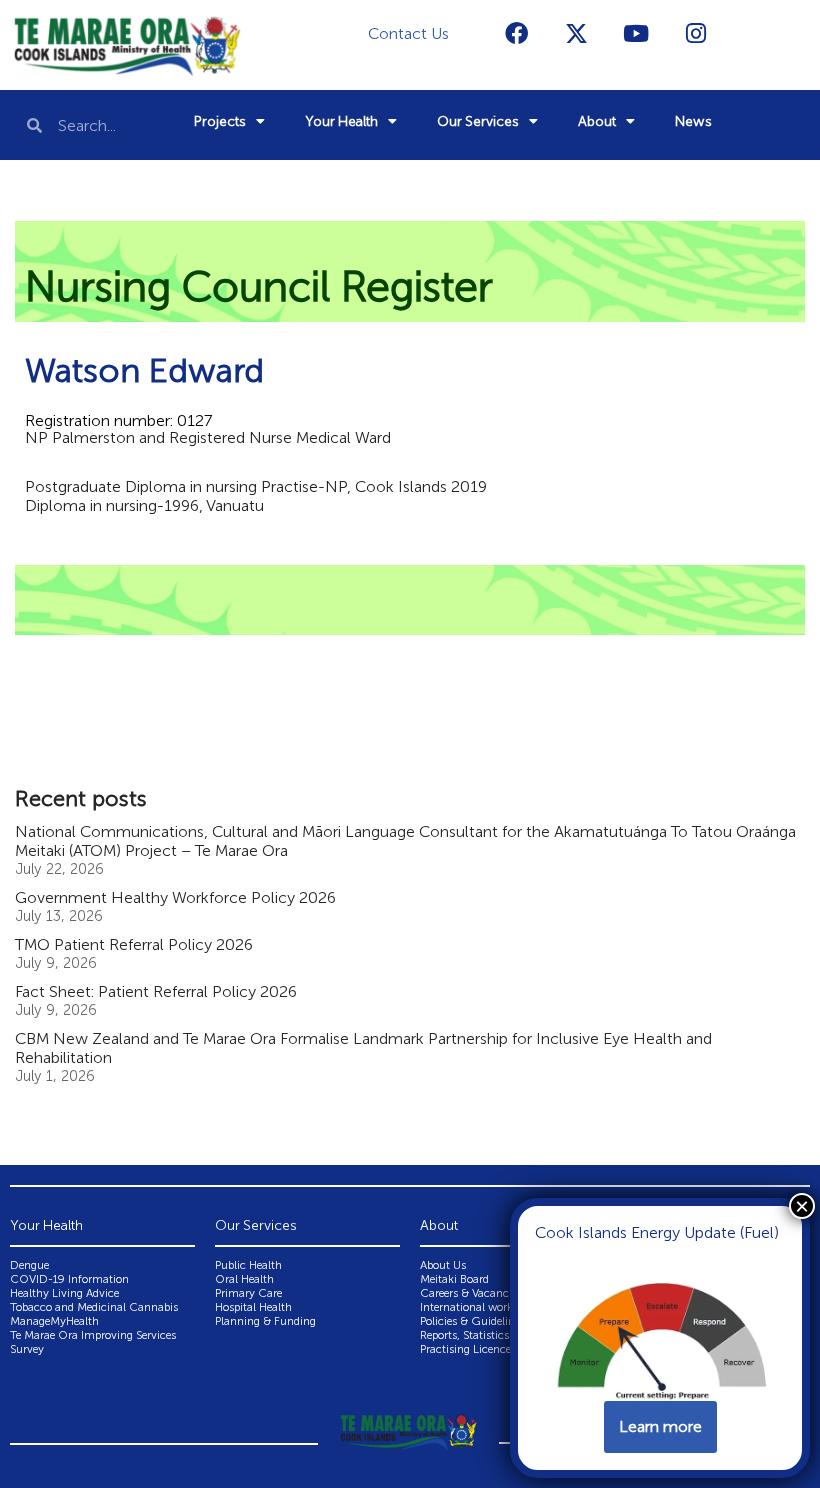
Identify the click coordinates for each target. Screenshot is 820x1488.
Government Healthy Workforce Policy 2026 (175, 897)
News (693, 121)
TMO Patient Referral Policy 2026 (134, 944)
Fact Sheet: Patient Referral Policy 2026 (156, 991)
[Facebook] (516, 33)
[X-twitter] (576, 33)
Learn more (660, 1426)
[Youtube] (636, 33)
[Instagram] (696, 33)
